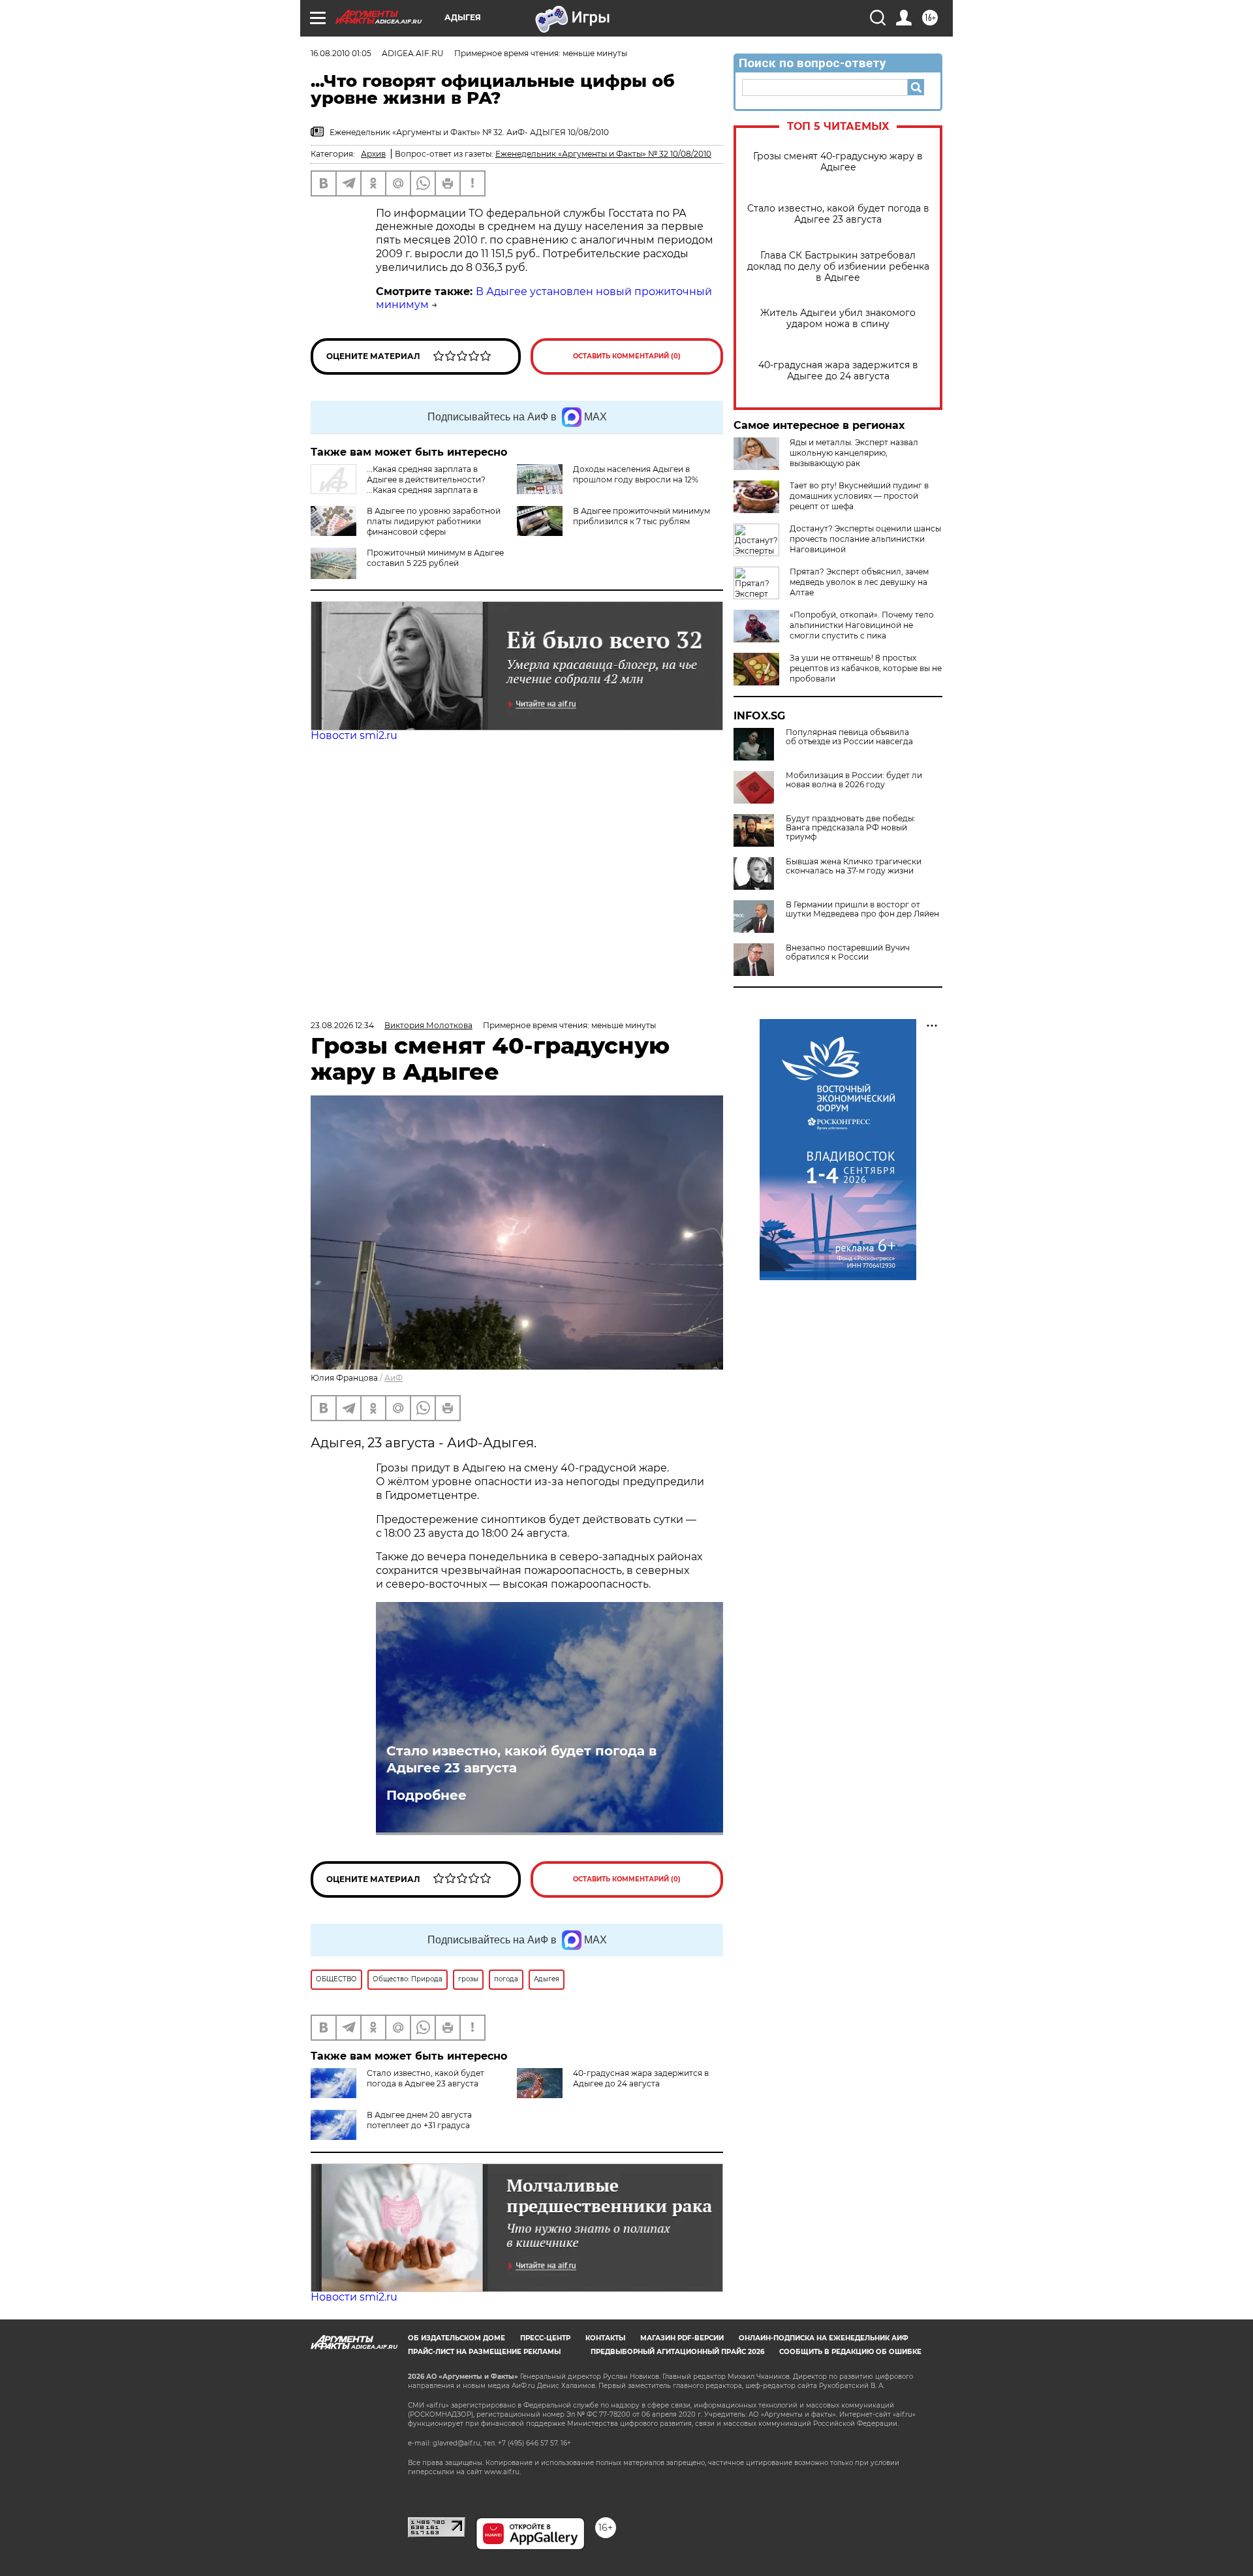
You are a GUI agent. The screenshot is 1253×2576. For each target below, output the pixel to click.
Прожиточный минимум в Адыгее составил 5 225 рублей (435, 558)
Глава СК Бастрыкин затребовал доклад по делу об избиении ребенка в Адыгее (838, 267)
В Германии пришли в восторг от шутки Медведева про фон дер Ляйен (862, 909)
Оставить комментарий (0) (627, 356)
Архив (373, 154)
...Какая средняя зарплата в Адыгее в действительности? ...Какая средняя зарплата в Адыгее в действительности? (398, 485)
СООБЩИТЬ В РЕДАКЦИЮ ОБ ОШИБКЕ (850, 2352)
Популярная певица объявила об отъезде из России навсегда (849, 737)
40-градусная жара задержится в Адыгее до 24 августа (838, 371)
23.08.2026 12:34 (342, 1025)
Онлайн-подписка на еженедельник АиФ (824, 2338)
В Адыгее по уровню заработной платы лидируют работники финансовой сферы (434, 521)
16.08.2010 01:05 (341, 53)
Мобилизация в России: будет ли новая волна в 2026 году (854, 780)
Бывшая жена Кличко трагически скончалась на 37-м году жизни (854, 866)
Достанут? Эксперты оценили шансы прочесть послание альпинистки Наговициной (865, 539)
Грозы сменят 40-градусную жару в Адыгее (838, 162)
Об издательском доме (456, 2338)
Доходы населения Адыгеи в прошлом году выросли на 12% (636, 474)
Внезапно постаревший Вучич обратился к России (848, 952)
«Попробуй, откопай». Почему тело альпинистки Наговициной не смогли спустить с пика (862, 625)
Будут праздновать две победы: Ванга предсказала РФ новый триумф (851, 828)
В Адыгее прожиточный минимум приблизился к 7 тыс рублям (642, 516)
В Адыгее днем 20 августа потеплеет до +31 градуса (419, 2120)
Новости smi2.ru (354, 735)
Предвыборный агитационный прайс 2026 (677, 2352)
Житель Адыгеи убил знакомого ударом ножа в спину (838, 319)
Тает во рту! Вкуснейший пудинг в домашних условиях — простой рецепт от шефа (859, 496)
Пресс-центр (545, 2338)
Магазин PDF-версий (682, 2338)
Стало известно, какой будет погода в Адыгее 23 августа (838, 214)
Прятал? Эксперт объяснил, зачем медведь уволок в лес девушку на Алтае (859, 582)
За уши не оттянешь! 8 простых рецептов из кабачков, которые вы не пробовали (866, 668)
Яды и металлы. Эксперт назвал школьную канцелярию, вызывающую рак (854, 453)
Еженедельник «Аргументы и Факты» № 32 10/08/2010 (603, 154)
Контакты (605, 2338)
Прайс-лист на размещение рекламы (484, 2352)
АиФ (394, 1378)
